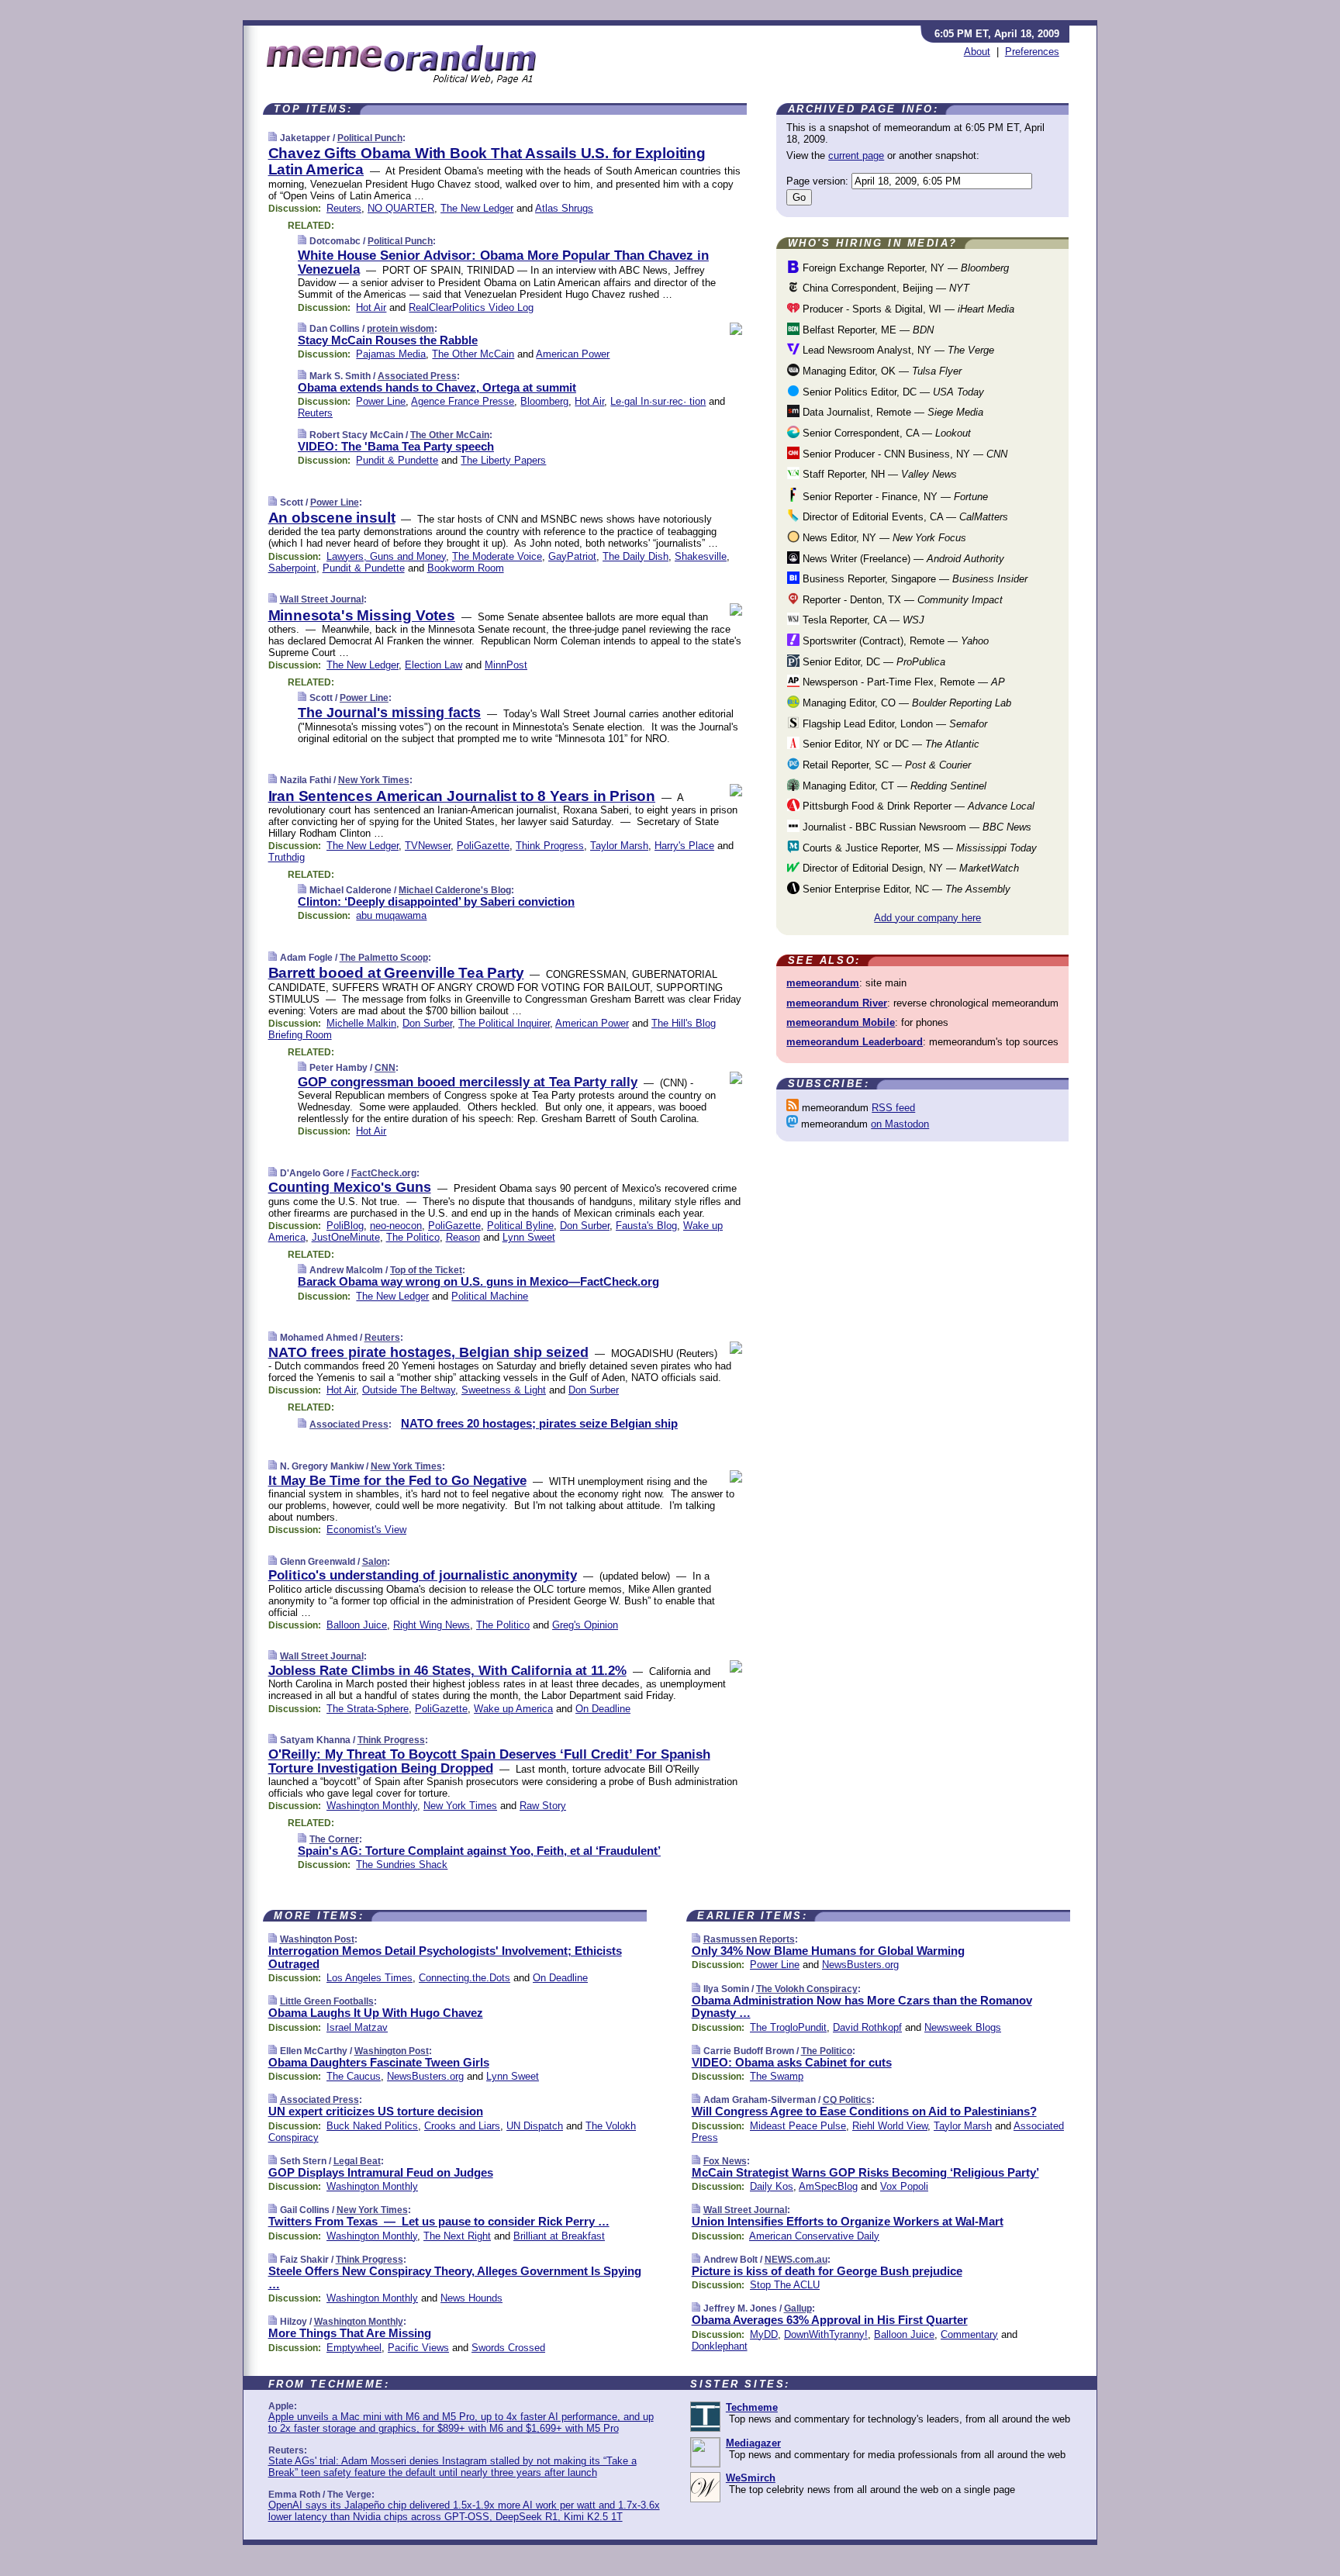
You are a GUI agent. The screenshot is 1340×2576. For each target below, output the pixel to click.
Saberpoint (292, 568)
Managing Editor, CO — (905, 703)
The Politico (413, 1237)
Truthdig (287, 857)
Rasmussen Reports (749, 1939)
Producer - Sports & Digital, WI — (907, 309)
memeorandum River (837, 1003)
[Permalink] (273, 138)
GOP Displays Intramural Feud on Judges (381, 2172)
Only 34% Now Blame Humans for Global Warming (828, 1951)
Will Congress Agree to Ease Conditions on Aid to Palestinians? (864, 2111)
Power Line (381, 401)
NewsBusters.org (425, 2076)
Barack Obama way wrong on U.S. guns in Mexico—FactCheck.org (478, 1281)
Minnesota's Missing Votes (362, 615)
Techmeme (752, 2407)
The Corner (334, 1839)
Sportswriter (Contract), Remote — (894, 641)
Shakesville (701, 556)
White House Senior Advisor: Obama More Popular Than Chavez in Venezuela (503, 262)
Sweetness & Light (504, 1390)
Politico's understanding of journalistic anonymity (423, 1575)
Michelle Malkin (361, 1023)
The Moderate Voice (497, 556)
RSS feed (893, 1108)
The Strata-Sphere (368, 1709)
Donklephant (720, 2346)
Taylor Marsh (619, 846)
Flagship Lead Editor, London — (893, 724)
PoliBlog (345, 1226)
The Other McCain (473, 354)
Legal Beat (357, 2161)
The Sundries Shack (402, 1865)
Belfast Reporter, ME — (867, 330)
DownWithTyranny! (826, 2334)
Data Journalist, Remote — (891, 412)
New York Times (374, 780)
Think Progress (550, 846)
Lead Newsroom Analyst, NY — (897, 350)
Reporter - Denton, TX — (901, 600)
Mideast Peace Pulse (798, 2126)
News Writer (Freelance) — (902, 559)
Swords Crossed (508, 2348)
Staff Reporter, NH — (878, 474)
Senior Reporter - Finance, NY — (894, 497)
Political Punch (370, 138)
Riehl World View (890, 2126)
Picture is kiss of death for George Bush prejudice (827, 2271)
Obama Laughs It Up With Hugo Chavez (376, 2013)
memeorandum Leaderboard (855, 1042)
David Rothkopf (867, 2027)
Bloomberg (544, 401)
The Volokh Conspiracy (807, 1989)
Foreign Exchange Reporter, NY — (904, 268)
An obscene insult (332, 518)
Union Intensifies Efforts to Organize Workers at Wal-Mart (848, 2221)
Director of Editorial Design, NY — (909, 868)
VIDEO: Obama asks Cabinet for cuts (792, 2062)
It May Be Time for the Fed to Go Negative (397, 1481)
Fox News (725, 2161)
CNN (385, 1068)
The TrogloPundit (788, 2027)
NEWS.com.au (796, 2260)
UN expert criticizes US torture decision (376, 2111)
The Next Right (457, 2236)
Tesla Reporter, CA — (862, 620)
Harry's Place (684, 846)
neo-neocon (396, 1226)
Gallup (798, 2308)
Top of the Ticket (426, 1270)
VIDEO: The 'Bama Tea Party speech (396, 446)
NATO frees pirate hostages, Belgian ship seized (428, 1352)
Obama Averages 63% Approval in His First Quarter (830, 2320)
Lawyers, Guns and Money (386, 556)
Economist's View (366, 1530)
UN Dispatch (535, 2126)
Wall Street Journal (322, 599)
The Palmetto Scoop (384, 958)
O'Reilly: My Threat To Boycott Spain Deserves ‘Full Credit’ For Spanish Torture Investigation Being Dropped (489, 1761)
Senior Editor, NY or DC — (889, 744)
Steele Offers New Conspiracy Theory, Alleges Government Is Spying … (455, 2277)
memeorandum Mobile (841, 1022)
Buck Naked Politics (372, 2126)
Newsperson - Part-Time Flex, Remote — (902, 682)
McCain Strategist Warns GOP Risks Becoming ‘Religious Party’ (865, 2172)
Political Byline (520, 1226)
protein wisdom (401, 329)
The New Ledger (477, 208)
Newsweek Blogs (963, 2027)
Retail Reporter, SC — (885, 765)
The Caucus (354, 2076)
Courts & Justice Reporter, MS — (918, 848)
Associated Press (417, 376)
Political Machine (490, 1296)
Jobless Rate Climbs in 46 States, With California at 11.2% (447, 1671)
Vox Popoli (904, 2186)
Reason (463, 1237)
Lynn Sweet (529, 1237)
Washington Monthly (372, 1806)
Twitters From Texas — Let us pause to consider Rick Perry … (439, 2221)
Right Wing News (432, 1625)
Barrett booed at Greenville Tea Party (396, 973)
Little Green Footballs (327, 2001)
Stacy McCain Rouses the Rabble (388, 340)
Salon (375, 1562)
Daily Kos (772, 2186)
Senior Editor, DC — (872, 662)
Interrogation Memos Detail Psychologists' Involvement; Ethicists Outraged (445, 1957)
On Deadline (603, 1709)
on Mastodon (900, 1124)
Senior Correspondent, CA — (885, 433)
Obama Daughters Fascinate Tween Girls (379, 2062)
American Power (573, 354)
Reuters (344, 208)
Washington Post (317, 1939)
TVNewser (428, 846)
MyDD (764, 2334)
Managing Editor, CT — (893, 786)
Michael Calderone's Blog (455, 890)
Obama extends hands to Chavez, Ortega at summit (437, 387)
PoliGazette (483, 846)
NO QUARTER (401, 208)
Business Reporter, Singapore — (913, 579)
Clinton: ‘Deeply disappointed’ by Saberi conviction (436, 901)
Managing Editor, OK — (881, 371)
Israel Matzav (357, 2027)
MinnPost (506, 665)
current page (856, 155)
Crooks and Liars (462, 2126)
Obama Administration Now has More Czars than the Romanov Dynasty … (862, 2007)
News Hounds (471, 2298)
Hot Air (371, 307)
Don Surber (427, 1023)
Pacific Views (418, 2348)
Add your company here (927, 918)
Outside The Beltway (409, 1390)
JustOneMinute (346, 1237)
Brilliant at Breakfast (559, 2236)
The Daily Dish (635, 556)
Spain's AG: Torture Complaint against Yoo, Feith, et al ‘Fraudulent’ (479, 1851)
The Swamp (777, 2076)
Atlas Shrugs (564, 208)
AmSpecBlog (828, 2186)
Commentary (969, 2334)
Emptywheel (354, 2348)
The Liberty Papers (503, 460)
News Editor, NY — (883, 538)
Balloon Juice (357, 1625)
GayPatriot (572, 556)
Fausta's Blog (646, 1226)
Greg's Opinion (585, 1625)
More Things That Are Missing (350, 2333)
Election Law (433, 665)
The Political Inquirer (504, 1023)
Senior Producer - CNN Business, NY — (903, 454)
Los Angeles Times (370, 1978)
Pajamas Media (391, 354)
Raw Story (543, 1806)
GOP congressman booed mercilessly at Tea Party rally (468, 1082)
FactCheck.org (384, 1173)
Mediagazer (753, 2443)
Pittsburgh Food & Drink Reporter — (917, 806)
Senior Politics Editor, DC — (892, 392)
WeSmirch (751, 2478)
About (977, 52)
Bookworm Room (466, 568)
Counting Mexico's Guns (350, 1187)
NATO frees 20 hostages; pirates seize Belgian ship (539, 1423)
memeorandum (823, 983)
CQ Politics (847, 2100)
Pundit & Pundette (397, 460)
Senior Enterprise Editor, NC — (905, 889)
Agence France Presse (463, 401)
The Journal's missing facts (389, 713)
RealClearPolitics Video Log (471, 307)
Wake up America (513, 1709)
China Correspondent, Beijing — (884, 288)
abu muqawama (391, 915)
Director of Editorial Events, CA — (904, 517)
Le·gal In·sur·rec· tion (658, 401)
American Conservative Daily (814, 2236)
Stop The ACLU (785, 2285)
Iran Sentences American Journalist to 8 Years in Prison (462, 796)
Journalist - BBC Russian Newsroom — (915, 827)
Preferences (1032, 52)
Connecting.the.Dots (465, 1978)
